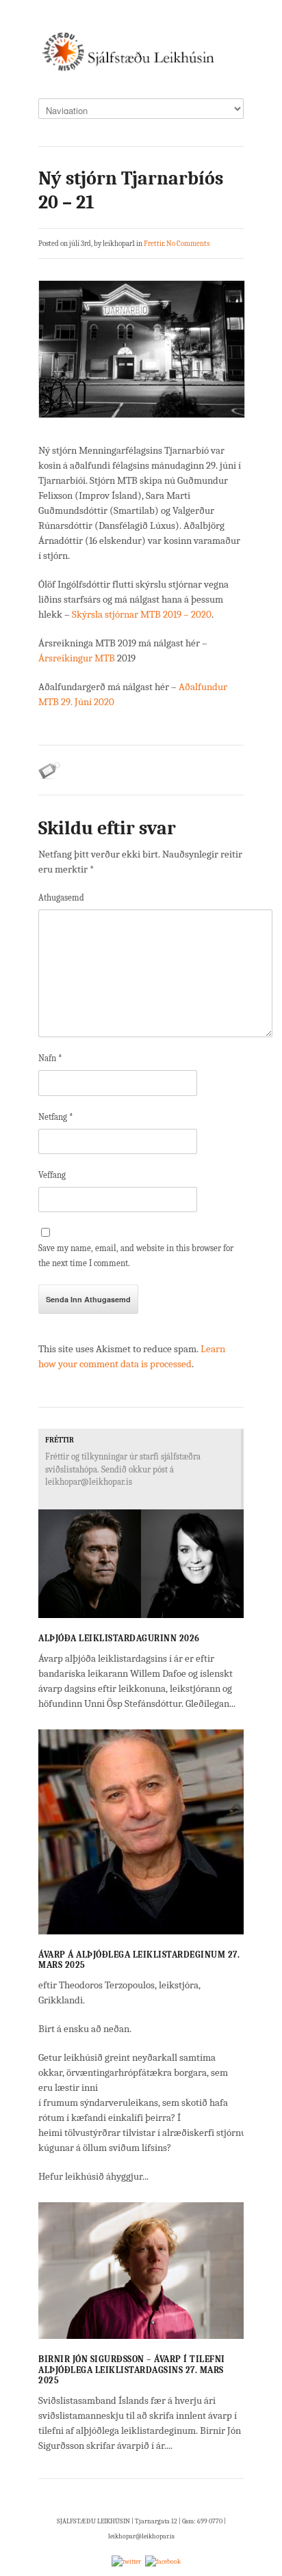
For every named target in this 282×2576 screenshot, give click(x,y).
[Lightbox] (222, 1611)
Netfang (56, 1117)
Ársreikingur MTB (77, 658)
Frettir (154, 244)
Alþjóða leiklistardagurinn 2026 (119, 1638)
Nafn (50, 1058)
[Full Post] (237, 1611)
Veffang (52, 1175)
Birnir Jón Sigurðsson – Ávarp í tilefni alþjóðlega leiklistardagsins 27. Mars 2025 (132, 2370)
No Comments (188, 244)
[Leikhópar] (141, 56)
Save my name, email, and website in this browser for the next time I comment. (136, 1256)
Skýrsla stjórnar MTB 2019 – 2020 (142, 614)
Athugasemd (61, 898)
